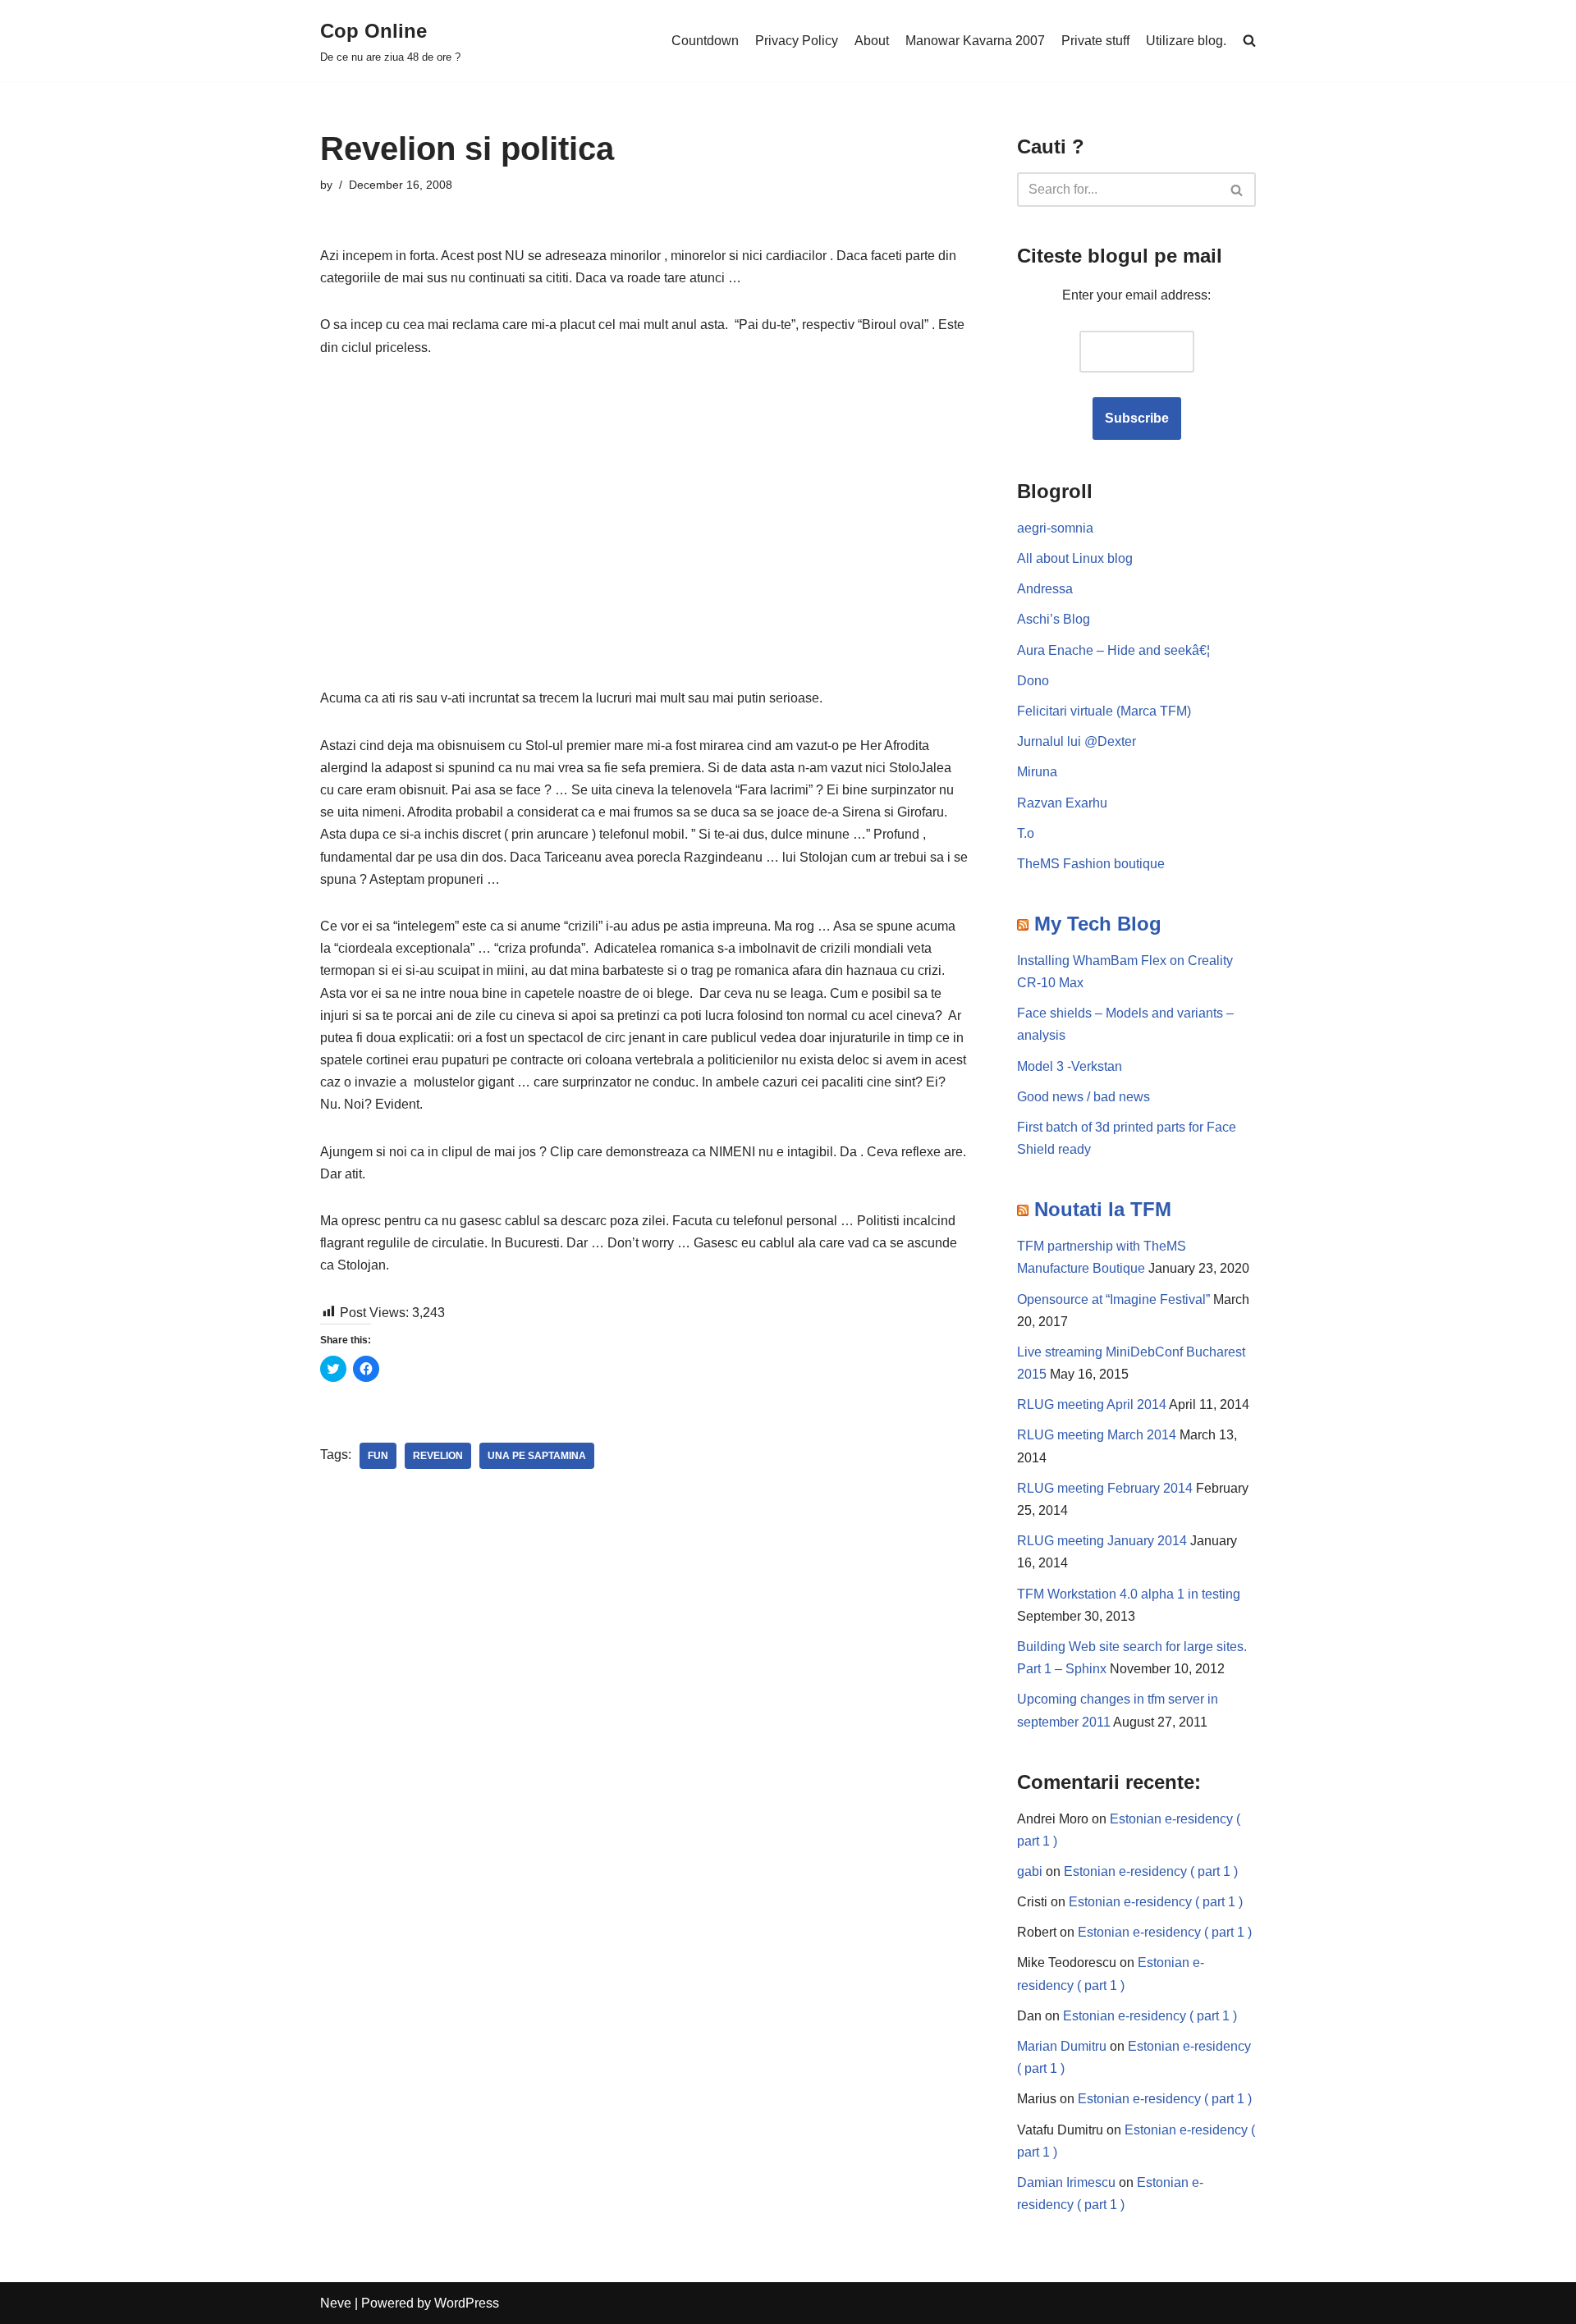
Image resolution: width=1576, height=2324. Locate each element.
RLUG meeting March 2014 (1097, 1435)
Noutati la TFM (1103, 1209)
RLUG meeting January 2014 (1102, 1541)
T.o (1026, 833)
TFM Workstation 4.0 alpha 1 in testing (1129, 1594)
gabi (1030, 1871)
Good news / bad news (1083, 1097)
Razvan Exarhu (1062, 803)
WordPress (467, 2303)
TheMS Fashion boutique (1091, 864)
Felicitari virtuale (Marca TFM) (1104, 711)
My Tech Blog (1098, 924)
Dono (1033, 681)
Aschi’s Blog (1054, 619)
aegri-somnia (1055, 528)
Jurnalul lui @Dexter (1077, 741)
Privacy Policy (797, 41)
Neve (336, 2303)
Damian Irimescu (1066, 2182)
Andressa (1045, 589)
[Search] (1237, 190)
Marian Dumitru (1062, 2046)
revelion (438, 1456)
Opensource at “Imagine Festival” (1113, 1299)
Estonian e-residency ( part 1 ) (1151, 1871)
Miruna (1037, 772)
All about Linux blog (1075, 558)
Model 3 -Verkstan (1070, 1066)
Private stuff (1095, 41)
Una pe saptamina (537, 1456)
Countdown (705, 41)
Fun (378, 1456)
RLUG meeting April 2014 (1092, 1404)
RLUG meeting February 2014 (1105, 1488)
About (872, 41)
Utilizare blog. (1186, 41)
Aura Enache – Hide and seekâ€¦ (1113, 650)
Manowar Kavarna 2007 (975, 41)
